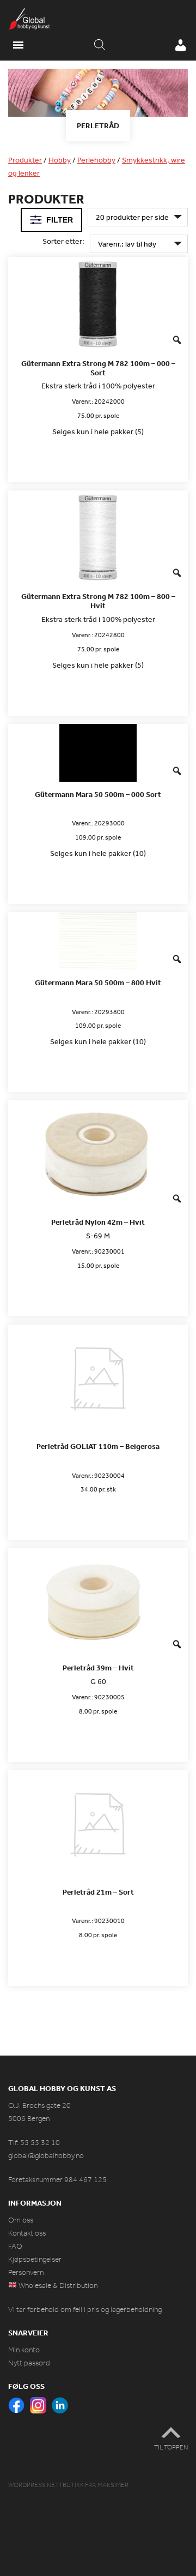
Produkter (25, 160)
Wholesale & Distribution (57, 2286)
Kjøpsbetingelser (35, 2259)
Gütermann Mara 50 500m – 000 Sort (98, 795)
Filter (60, 220)
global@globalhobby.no (46, 2156)
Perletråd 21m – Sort (98, 1892)
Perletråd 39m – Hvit (98, 1668)
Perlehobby (96, 160)
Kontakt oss (27, 2233)
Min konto (24, 2350)
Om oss (21, 2220)
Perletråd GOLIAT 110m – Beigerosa (98, 1446)
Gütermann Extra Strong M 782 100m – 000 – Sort (98, 368)
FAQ (15, 2246)
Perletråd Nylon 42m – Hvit (98, 1222)
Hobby (60, 160)
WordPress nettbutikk (46, 2485)
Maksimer (113, 2485)
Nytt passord (29, 2363)
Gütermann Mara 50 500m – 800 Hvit (98, 983)
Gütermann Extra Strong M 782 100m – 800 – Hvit (98, 601)
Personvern (26, 2272)
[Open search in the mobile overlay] (100, 45)
